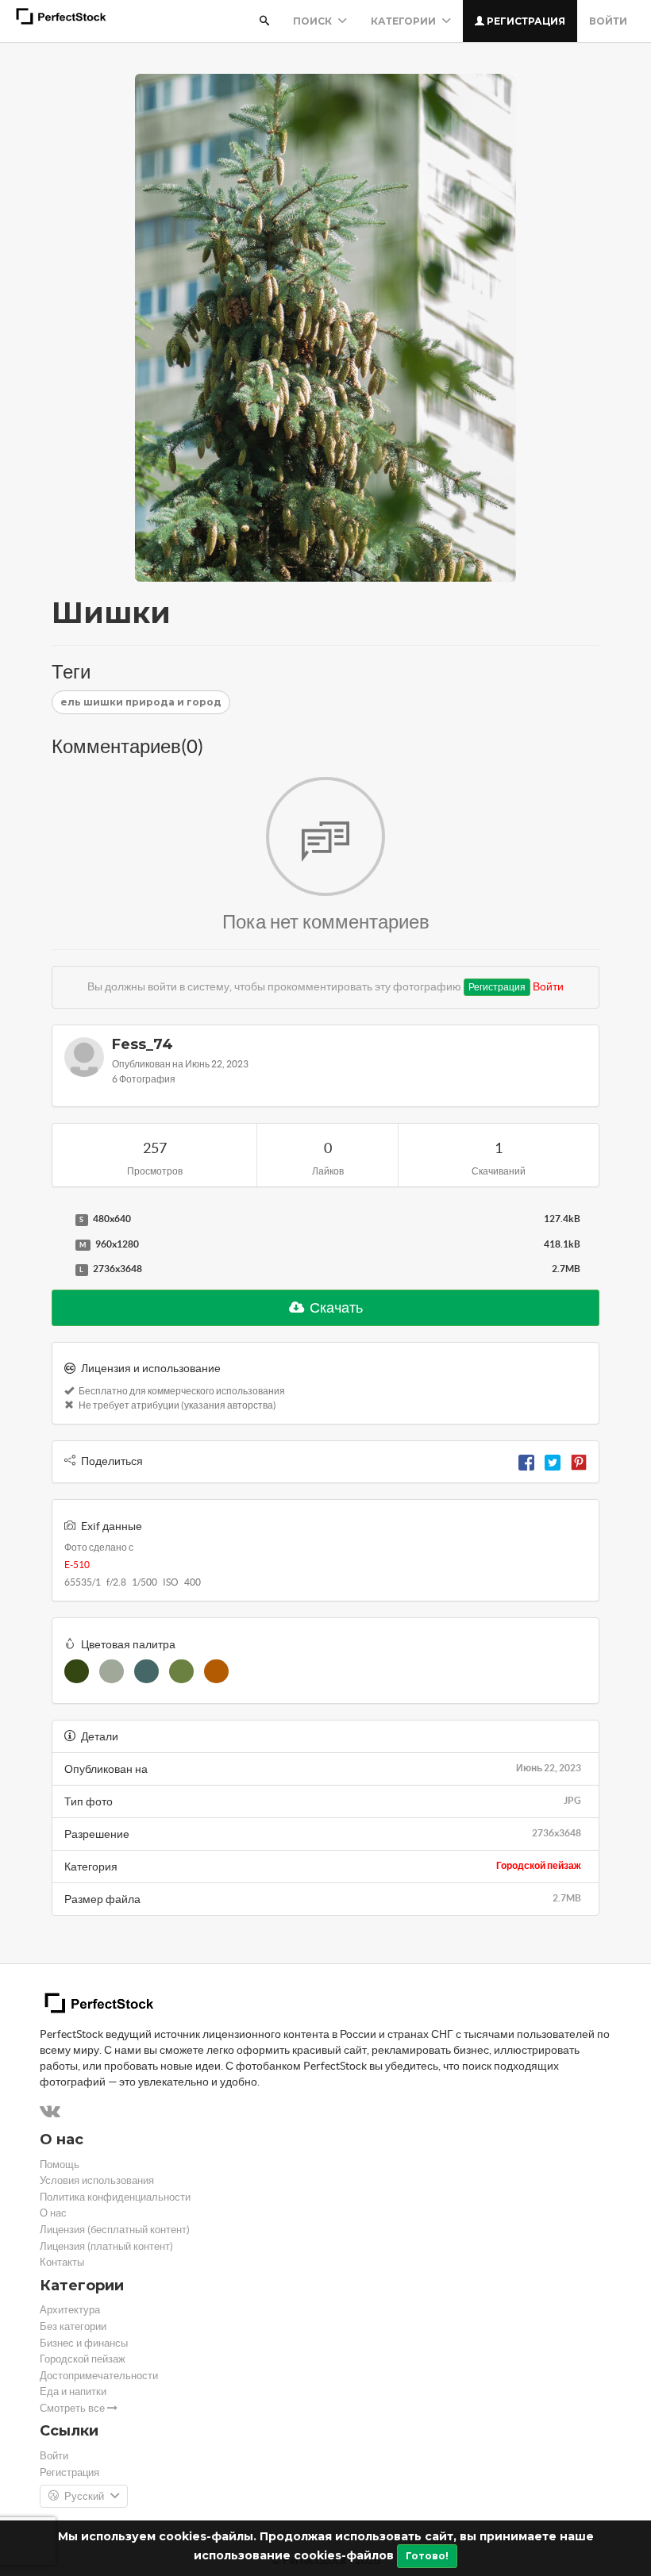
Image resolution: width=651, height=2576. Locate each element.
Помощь (60, 2165)
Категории (404, 21)
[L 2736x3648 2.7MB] (60, 1270)
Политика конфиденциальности (115, 2197)
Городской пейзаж (539, 1865)
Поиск (314, 21)
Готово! (427, 2556)
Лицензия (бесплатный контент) (115, 2230)
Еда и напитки (73, 2391)
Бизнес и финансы (84, 2343)
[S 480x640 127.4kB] (60, 1220)
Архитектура (70, 2310)
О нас (53, 2213)
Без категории (73, 2326)
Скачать (335, 1307)
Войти (608, 21)
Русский (84, 2496)
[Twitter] (553, 1461)
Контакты (62, 2262)
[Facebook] (526, 1461)
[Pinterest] (579, 1461)
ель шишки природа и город (141, 702)
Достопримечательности (99, 2376)
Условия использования (97, 2180)
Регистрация (525, 21)
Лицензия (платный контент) (106, 2246)
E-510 (77, 1565)
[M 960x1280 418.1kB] (60, 1245)
